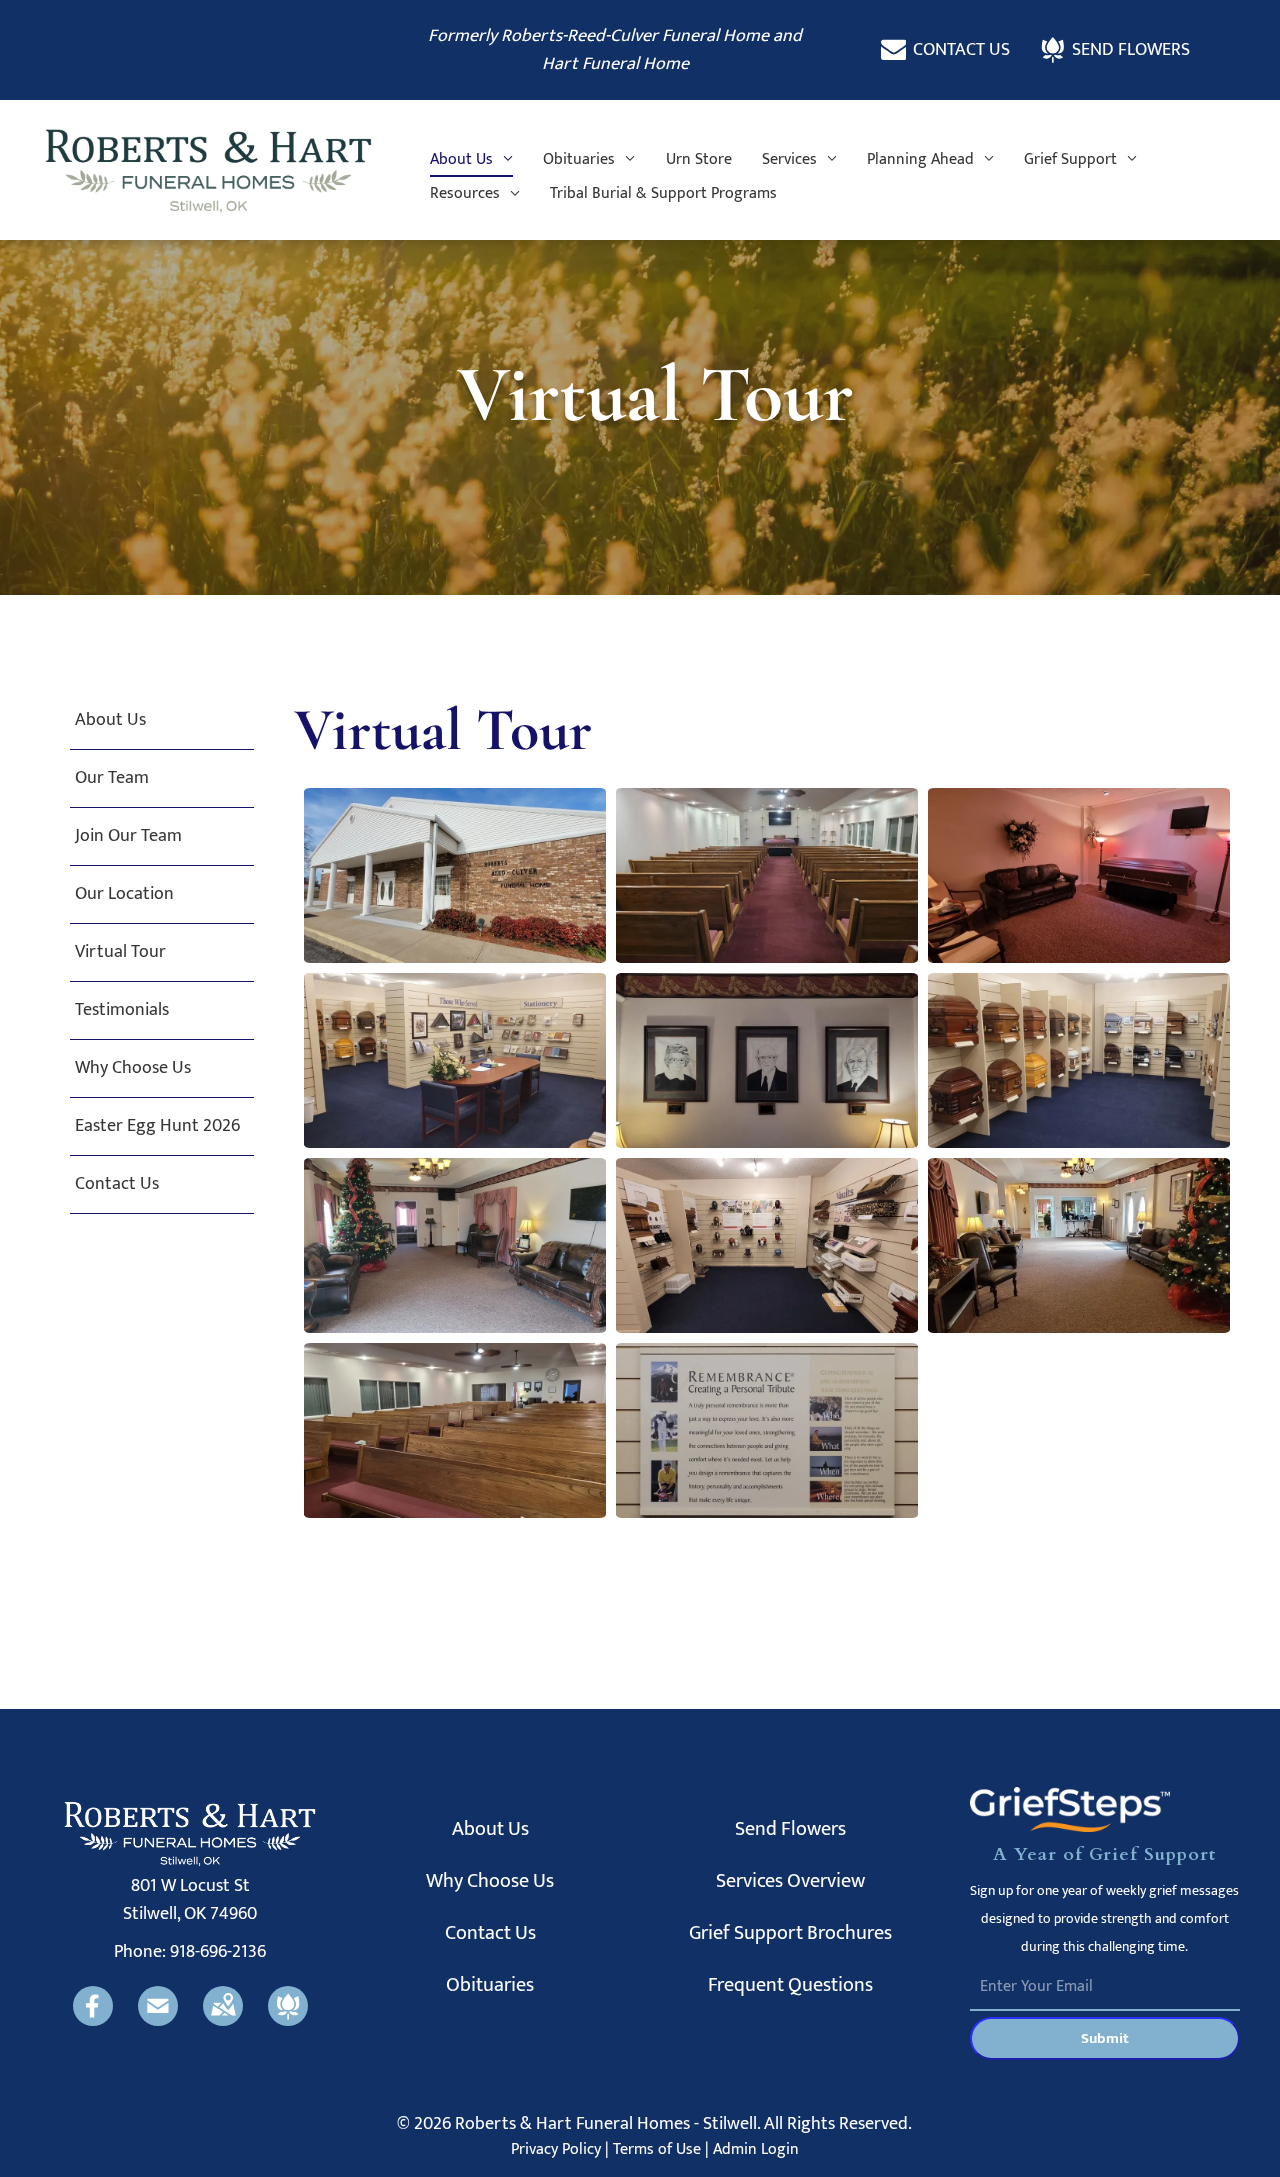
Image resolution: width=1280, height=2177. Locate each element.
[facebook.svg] (93, 2021)
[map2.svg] (223, 2021)
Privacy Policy (556, 2149)
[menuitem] (471, 160)
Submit (1105, 2038)
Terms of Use (657, 2149)
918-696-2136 (218, 1952)
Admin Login (756, 2149)
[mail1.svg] (158, 2021)
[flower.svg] (288, 2021)
